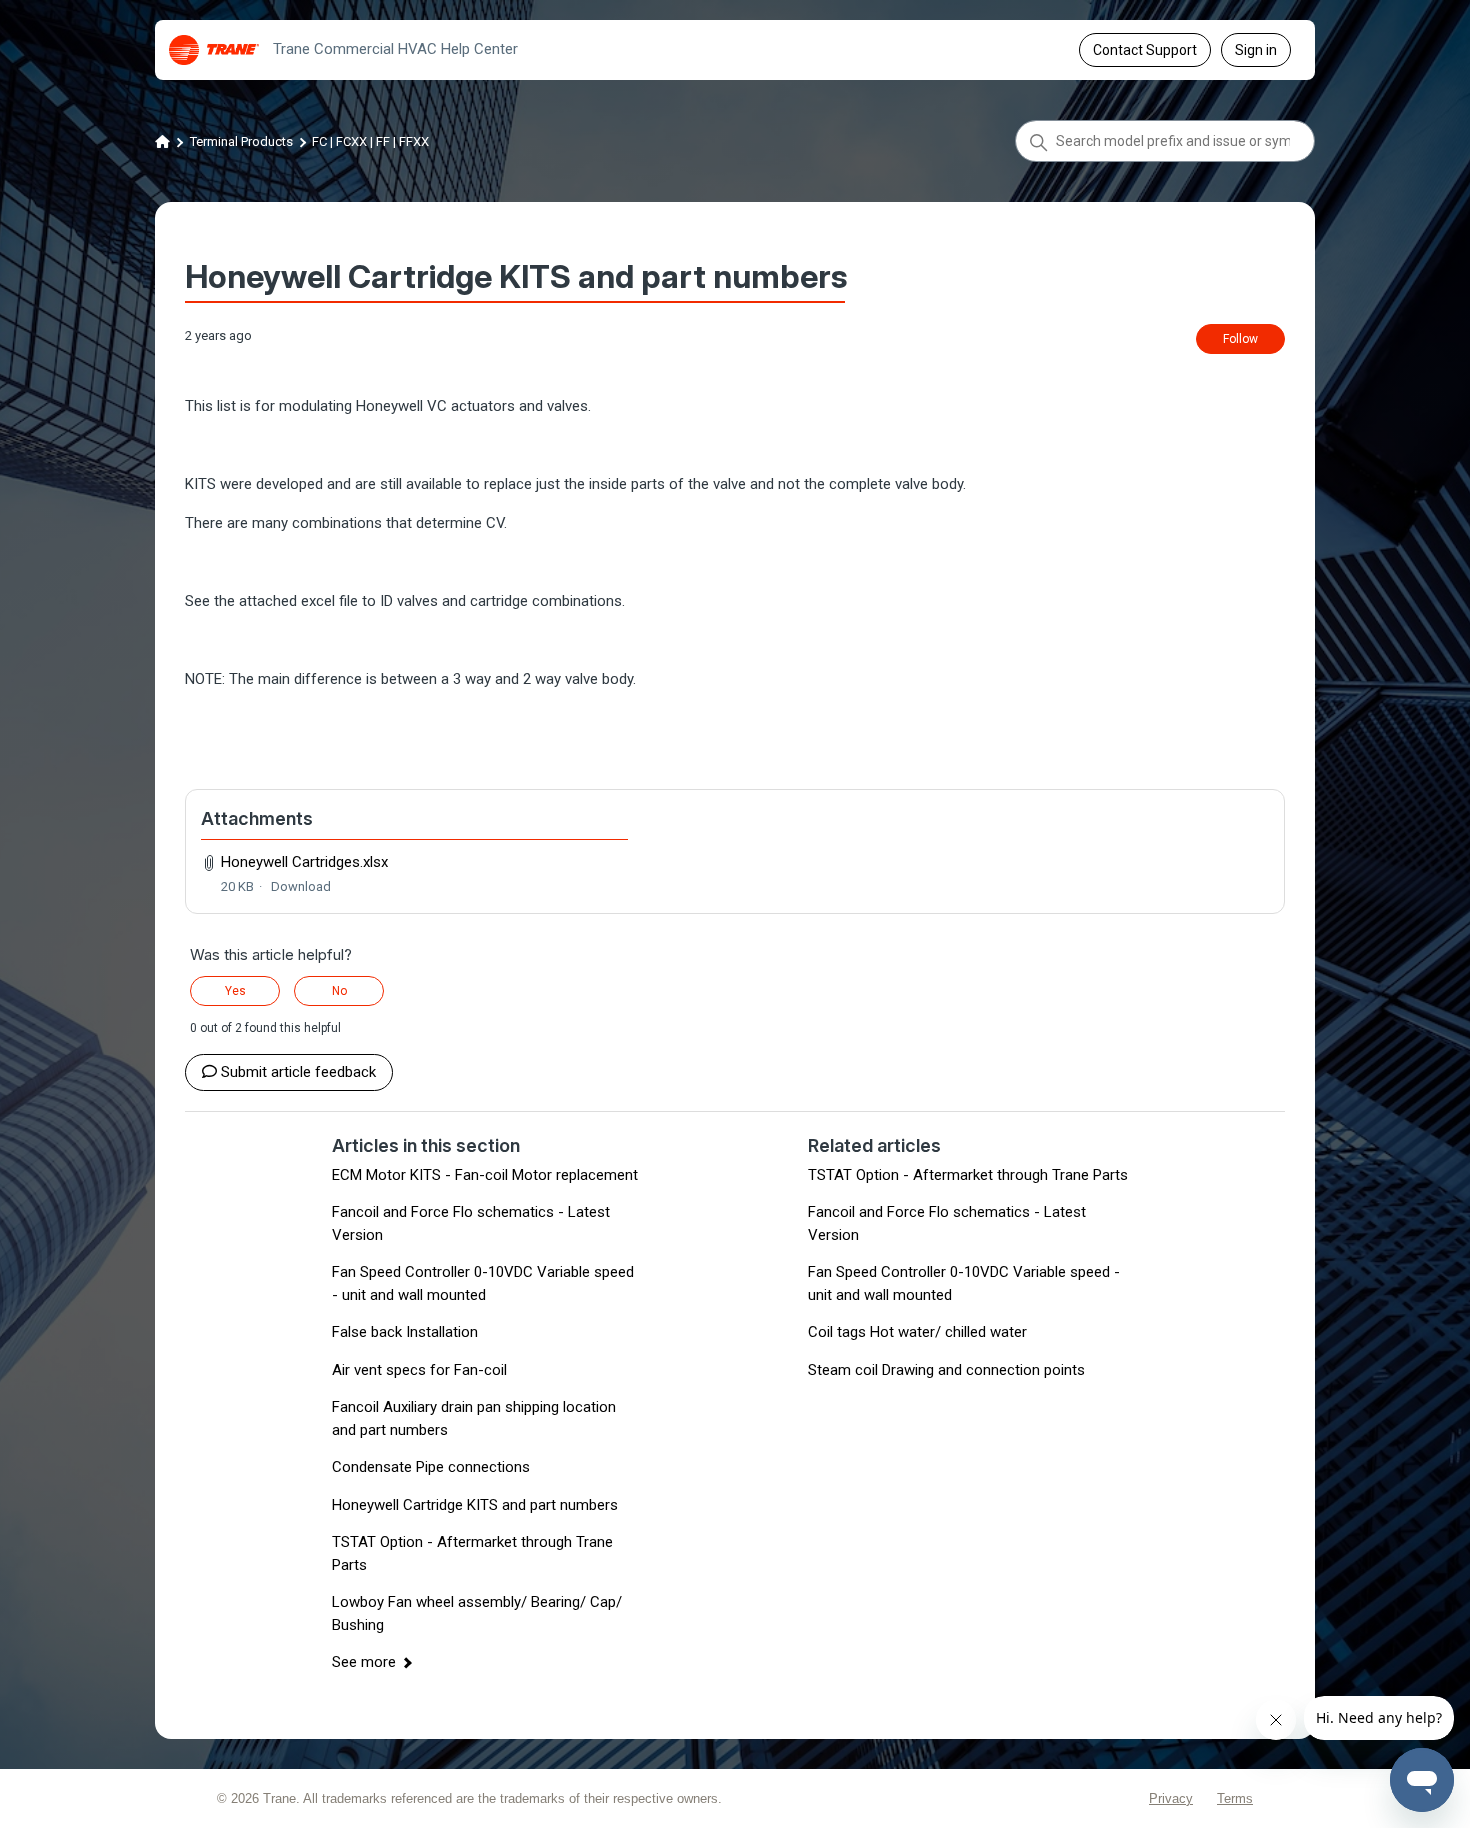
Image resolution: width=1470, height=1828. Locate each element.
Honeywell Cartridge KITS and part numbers (475, 1505)
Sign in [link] (1256, 50)
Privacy (1171, 1798)
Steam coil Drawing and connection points (946, 1370)
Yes (235, 991)
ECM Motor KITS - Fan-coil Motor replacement (485, 1175)
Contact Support (1145, 50)
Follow (1240, 339)
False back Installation (405, 1332)
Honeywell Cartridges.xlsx (304, 862)
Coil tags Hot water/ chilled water (917, 1332)
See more (364, 1662)
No (339, 991)
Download (301, 886)
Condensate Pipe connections (431, 1467)
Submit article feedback (298, 1072)
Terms (1235, 1798)
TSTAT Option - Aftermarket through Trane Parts (968, 1175)
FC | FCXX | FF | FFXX (370, 141)
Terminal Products (241, 141)
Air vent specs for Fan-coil (419, 1370)
